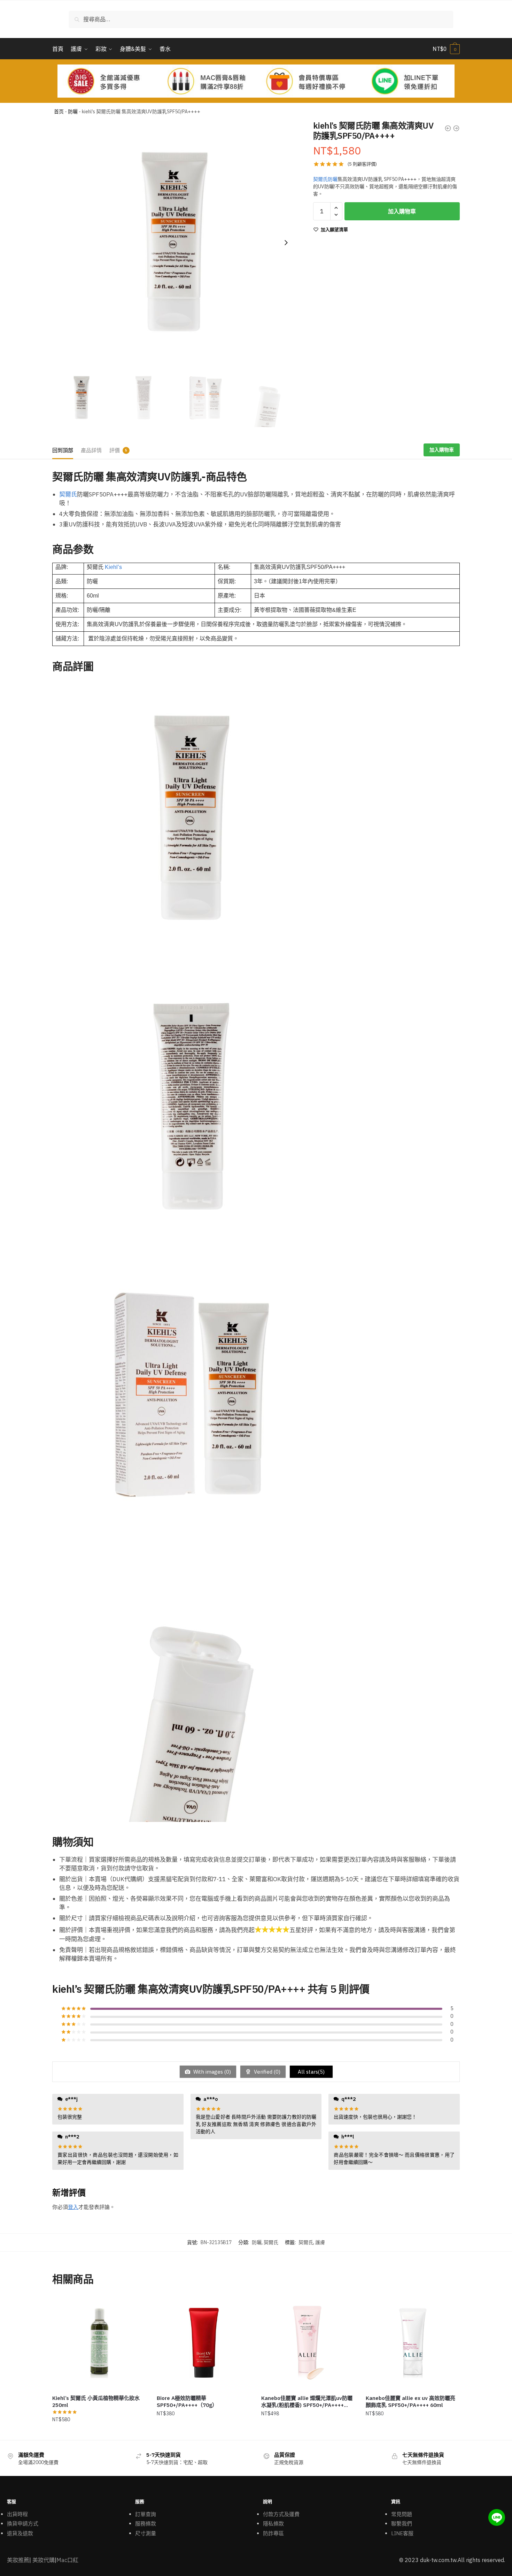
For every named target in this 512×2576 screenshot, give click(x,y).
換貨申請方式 (23, 2524)
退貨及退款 (20, 2533)
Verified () (266, 2072)
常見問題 (402, 2514)
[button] (286, 243)
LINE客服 (402, 2533)
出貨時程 (17, 2514)
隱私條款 (273, 2524)
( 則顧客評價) (362, 164)
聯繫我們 (402, 2524)
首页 (59, 112)
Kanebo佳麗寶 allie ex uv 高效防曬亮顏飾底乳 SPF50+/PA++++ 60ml (410, 2402)
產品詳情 (91, 450)
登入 (73, 2207)
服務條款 (146, 2524)
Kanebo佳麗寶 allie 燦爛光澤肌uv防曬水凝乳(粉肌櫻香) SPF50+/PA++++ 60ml (307, 2402)
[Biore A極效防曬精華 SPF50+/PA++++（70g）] (204, 2343)
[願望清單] (136, 2306)
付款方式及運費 (281, 2514)
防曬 (73, 112)
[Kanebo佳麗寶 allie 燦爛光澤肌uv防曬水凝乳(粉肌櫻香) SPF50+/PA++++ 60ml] (308, 2343)
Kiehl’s (113, 567)
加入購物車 (402, 211)
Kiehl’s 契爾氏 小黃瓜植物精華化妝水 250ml (96, 2402)
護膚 (320, 2242)
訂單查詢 (146, 2514)
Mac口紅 (67, 2560)
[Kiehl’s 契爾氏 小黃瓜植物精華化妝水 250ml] (99, 2343)
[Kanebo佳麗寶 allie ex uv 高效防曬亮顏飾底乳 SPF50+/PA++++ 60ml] (413, 2343)
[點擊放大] (174, 243)
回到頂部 (63, 450)
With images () (211, 2072)
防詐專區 (273, 2533)
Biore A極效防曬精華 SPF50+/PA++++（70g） (187, 2402)
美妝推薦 (18, 2560)
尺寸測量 (146, 2533)
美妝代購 (44, 2560)
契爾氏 (68, 494)
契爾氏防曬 (325, 179)
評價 (115, 450)
